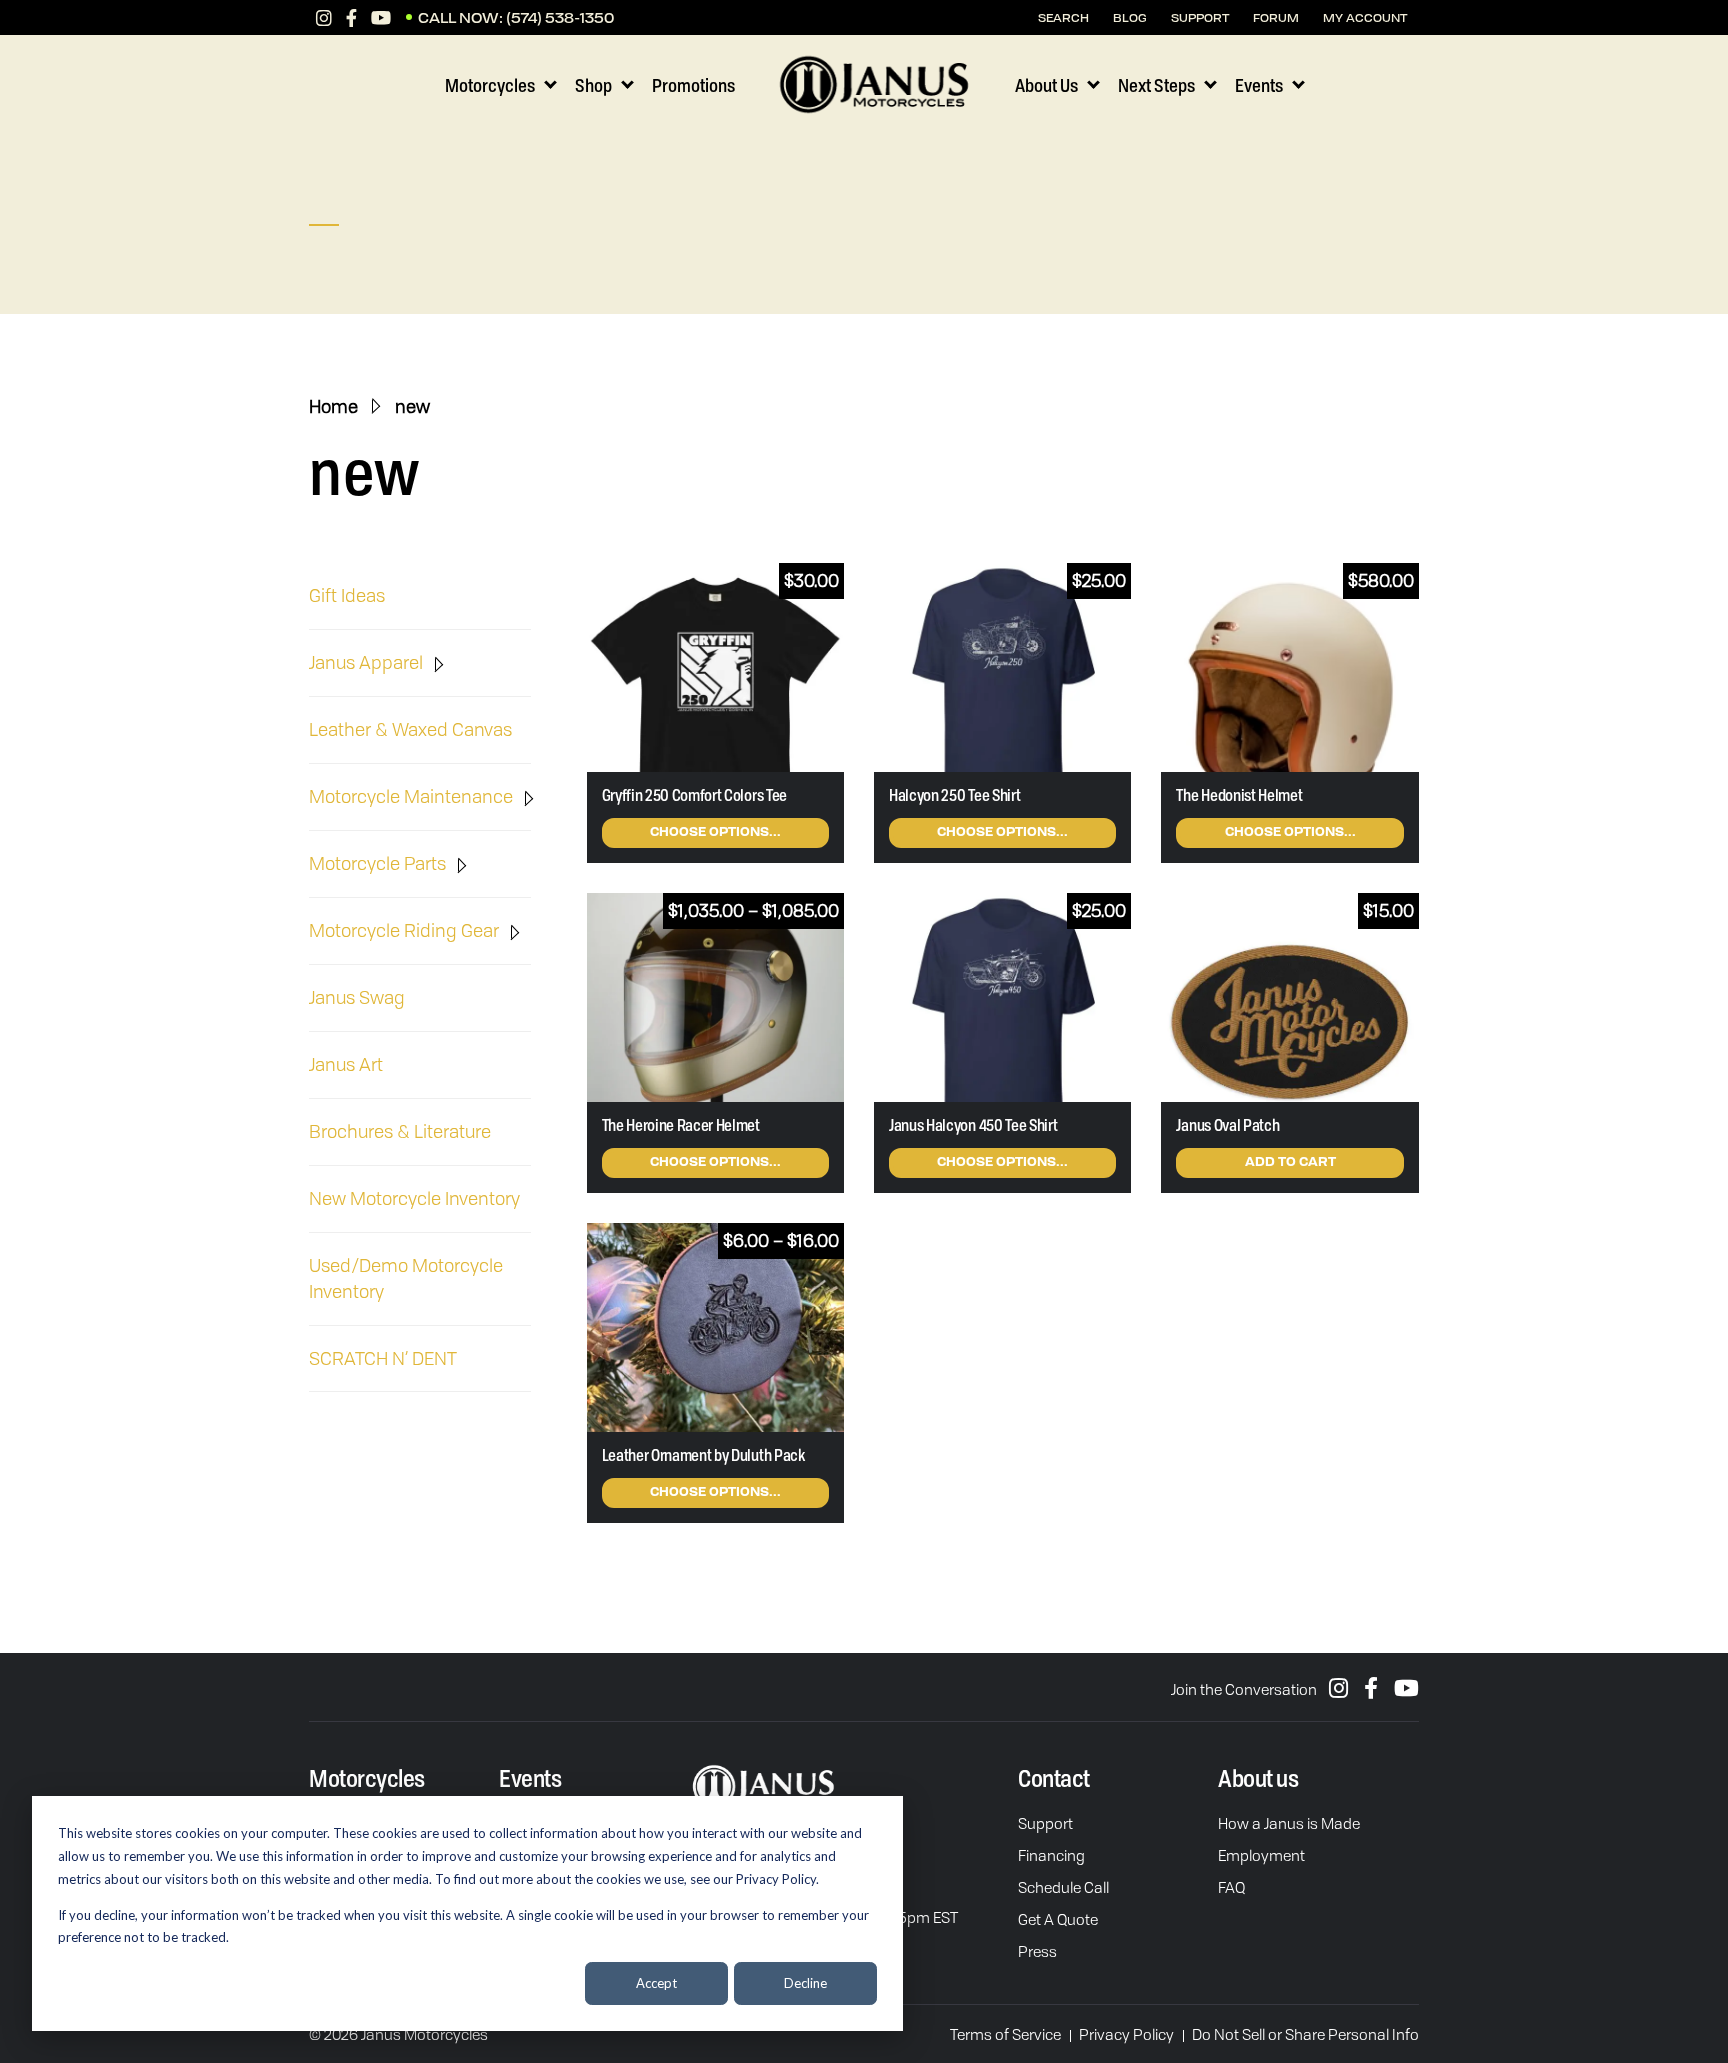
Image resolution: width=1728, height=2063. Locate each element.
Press (1037, 1951)
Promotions (693, 85)
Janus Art (346, 1064)
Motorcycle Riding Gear (404, 930)
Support (1045, 1823)
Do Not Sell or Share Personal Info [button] (1305, 2034)
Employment (1261, 1855)
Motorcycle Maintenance (411, 796)
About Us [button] (1046, 85)
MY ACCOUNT (1365, 17)
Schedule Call (1063, 1887)
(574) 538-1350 (560, 17)
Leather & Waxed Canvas (410, 729)
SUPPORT (1200, 17)
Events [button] (1259, 85)
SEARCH (1063, 17)
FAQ (1231, 1887)
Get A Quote (1058, 1919)
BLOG (1130, 17)
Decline (805, 1983)
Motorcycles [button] (490, 85)
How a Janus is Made (1289, 1823)
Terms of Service (1005, 2034)
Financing (1051, 1855)
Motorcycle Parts (377, 863)
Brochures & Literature (400, 1131)
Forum (1276, 17)
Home (333, 406)
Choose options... (715, 833)
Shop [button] (593, 85)
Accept (656, 1983)
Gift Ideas (347, 595)
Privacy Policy (1126, 2034)
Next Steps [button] (1156, 85)
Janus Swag (357, 997)
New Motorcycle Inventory (414, 1198)
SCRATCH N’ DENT (383, 1358)
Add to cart (1290, 1163)
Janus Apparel (366, 662)
